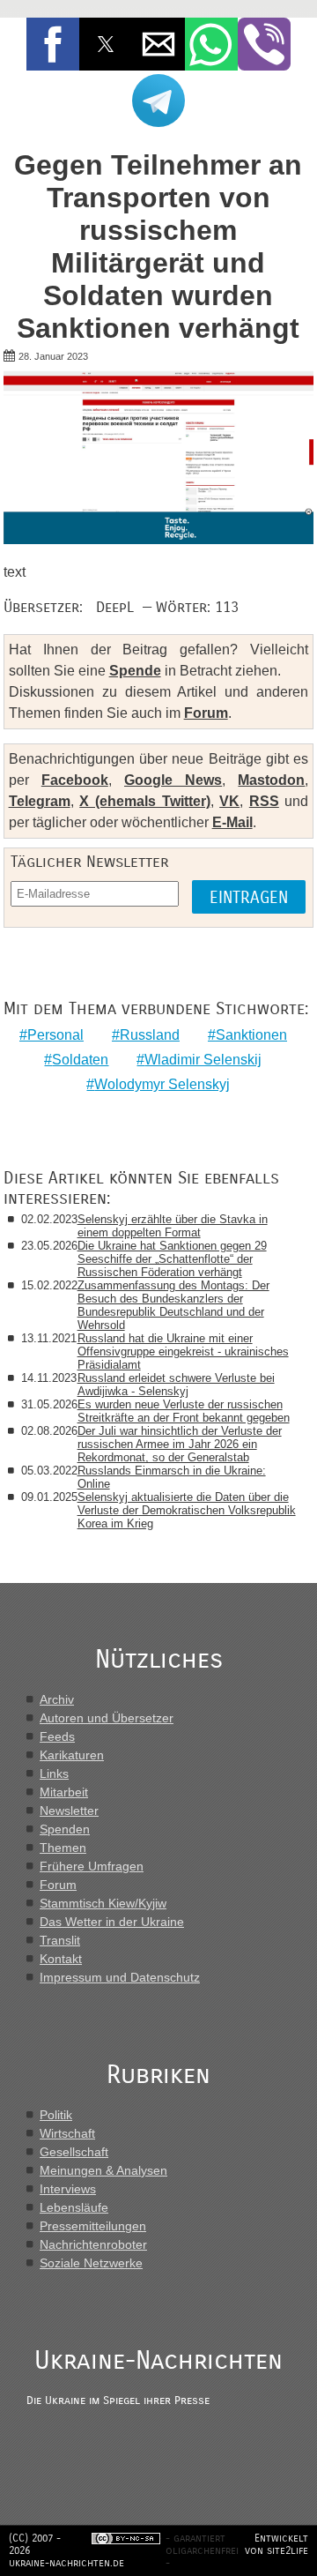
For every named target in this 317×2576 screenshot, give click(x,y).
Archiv (57, 1699)
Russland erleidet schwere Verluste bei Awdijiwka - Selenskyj (176, 1385)
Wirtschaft (67, 2133)
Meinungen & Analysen (103, 2170)
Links (54, 1773)
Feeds (57, 1736)
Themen (63, 1848)
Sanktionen (251, 1035)
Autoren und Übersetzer (107, 1718)
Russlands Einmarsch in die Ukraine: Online (172, 1477)
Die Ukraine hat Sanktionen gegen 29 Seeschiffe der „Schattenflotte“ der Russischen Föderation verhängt (172, 1259)
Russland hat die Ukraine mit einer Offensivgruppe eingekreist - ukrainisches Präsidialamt (183, 1351)
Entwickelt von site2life (276, 2544)
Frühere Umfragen (92, 1866)
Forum (206, 713)
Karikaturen (72, 1755)
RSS (264, 801)
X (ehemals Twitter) (144, 801)
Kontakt (61, 1959)
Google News (173, 780)
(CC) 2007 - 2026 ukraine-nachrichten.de (66, 2550)
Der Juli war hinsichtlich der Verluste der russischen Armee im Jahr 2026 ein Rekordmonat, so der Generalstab (180, 1444)
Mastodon (271, 780)
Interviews (68, 2189)
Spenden (65, 1829)
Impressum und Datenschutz (120, 1977)
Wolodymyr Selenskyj (162, 1084)
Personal (55, 1035)
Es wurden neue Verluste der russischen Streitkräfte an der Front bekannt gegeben (184, 1411)
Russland (150, 1035)
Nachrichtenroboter (93, 2244)
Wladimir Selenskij (203, 1060)
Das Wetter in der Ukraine (112, 1922)
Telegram (40, 801)
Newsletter (69, 1811)
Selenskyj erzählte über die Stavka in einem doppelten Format (173, 1226)
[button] (53, 44)
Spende (135, 671)
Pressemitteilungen (93, 2226)
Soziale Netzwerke (91, 2263)
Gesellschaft (74, 2152)
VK (229, 801)
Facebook (75, 780)
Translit (60, 1940)
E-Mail (232, 822)
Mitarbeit (64, 1792)
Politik (56, 2115)
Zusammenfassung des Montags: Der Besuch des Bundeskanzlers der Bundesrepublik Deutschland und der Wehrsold (173, 1305)
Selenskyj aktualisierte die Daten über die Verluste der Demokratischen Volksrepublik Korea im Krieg (187, 1510)
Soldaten (80, 1060)
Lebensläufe (74, 2207)
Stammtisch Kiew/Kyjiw (103, 1903)
